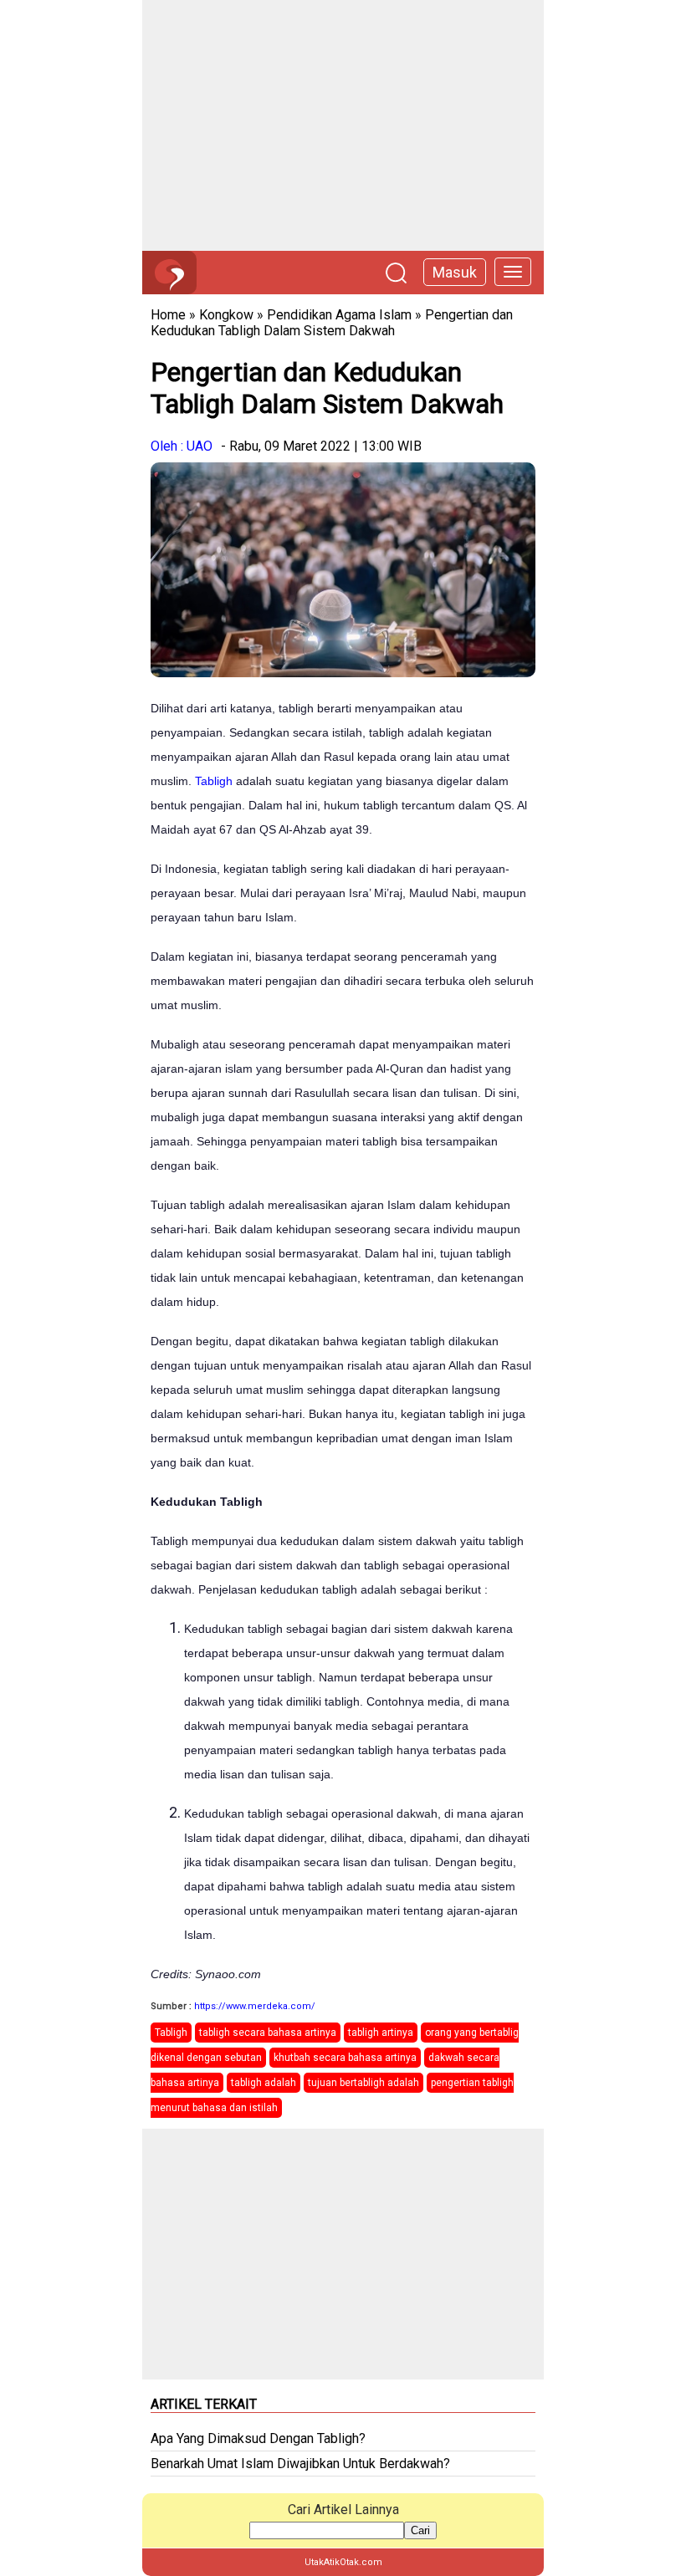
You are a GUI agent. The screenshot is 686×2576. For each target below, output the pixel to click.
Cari (420, 2530)
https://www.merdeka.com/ (255, 2006)
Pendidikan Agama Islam (339, 315)
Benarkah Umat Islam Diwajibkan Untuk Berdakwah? (300, 2464)
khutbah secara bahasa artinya (345, 2058)
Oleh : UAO (182, 446)
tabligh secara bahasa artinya (268, 2033)
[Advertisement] (343, 125)
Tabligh (214, 781)
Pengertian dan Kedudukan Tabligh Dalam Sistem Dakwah (332, 323)
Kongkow (226, 315)
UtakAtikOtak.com (343, 2562)
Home (168, 315)
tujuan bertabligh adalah (363, 2083)
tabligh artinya (381, 2033)
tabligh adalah (264, 2083)
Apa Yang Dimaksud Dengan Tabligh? (258, 2438)
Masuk (455, 272)
